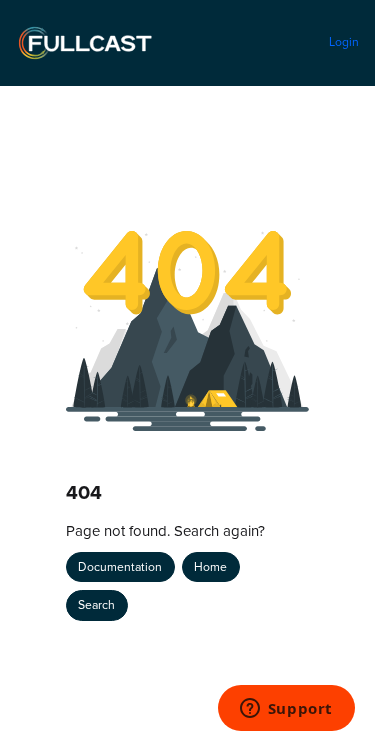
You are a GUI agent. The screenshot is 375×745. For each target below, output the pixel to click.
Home (210, 566)
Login (344, 41)
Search (96, 604)
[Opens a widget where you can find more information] (286, 710)
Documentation (120, 566)
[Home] (85, 43)
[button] (330, 695)
